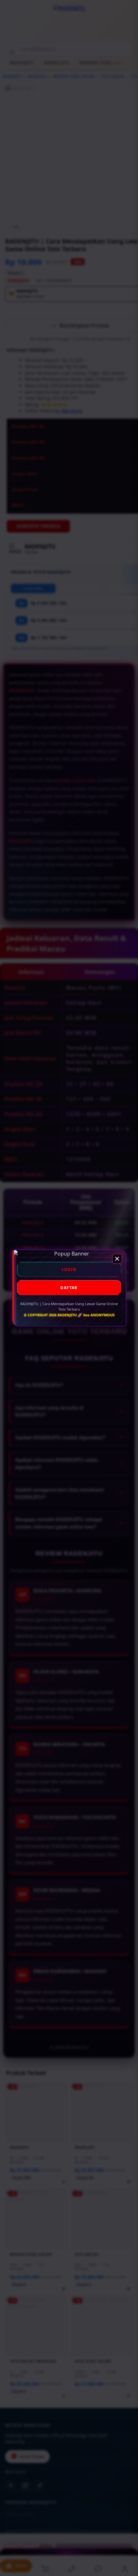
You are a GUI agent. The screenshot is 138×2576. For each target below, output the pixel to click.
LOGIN (69, 1269)
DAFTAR (69, 1288)
